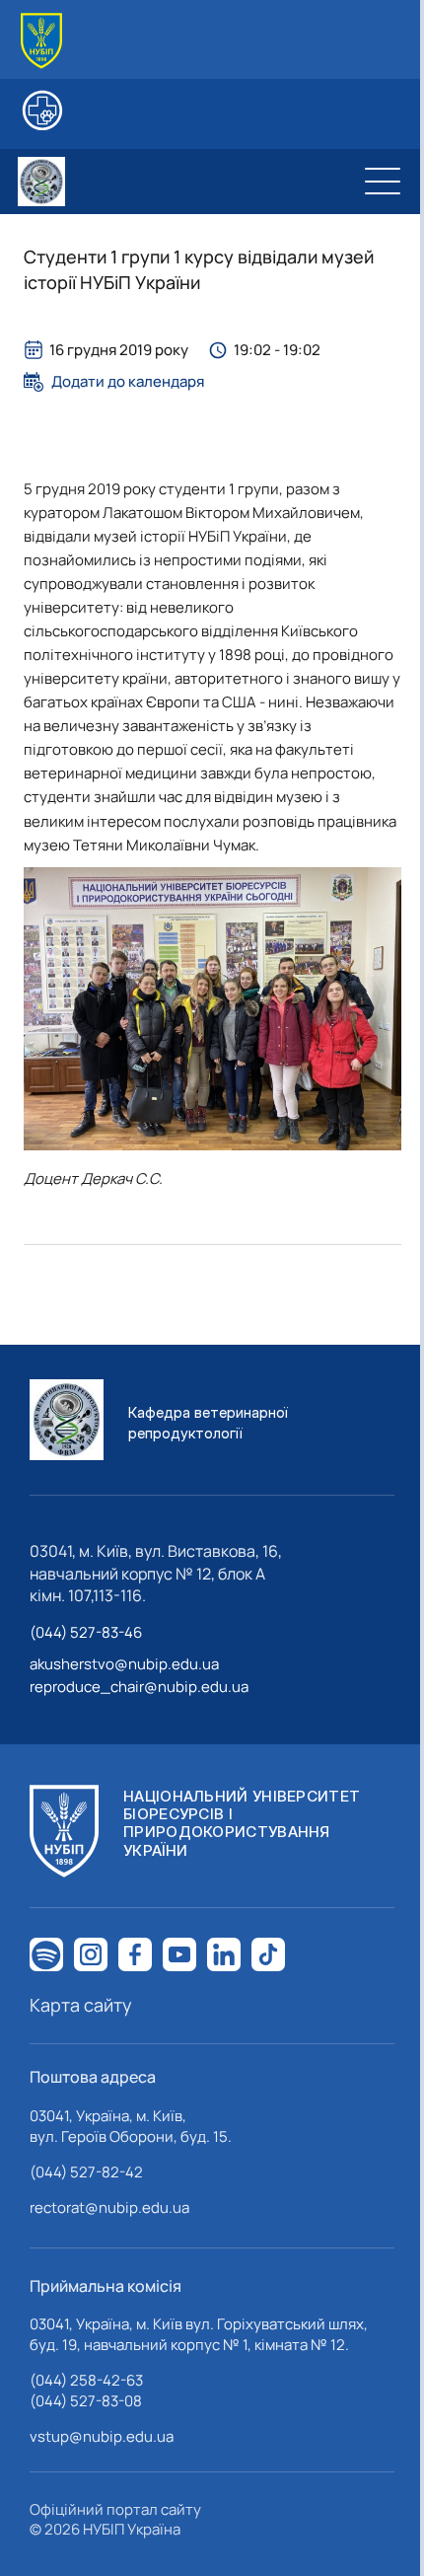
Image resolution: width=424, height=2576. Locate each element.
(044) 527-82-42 (86, 2172)
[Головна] (41, 41)
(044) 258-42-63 (86, 2380)
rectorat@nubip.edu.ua (109, 2208)
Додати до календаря (128, 382)
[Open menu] (383, 182)
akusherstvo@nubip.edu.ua (124, 1664)
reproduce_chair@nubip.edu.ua (139, 1687)
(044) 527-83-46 (86, 1632)
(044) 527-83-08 (86, 2401)
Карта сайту (81, 2005)
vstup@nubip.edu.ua (102, 2436)
